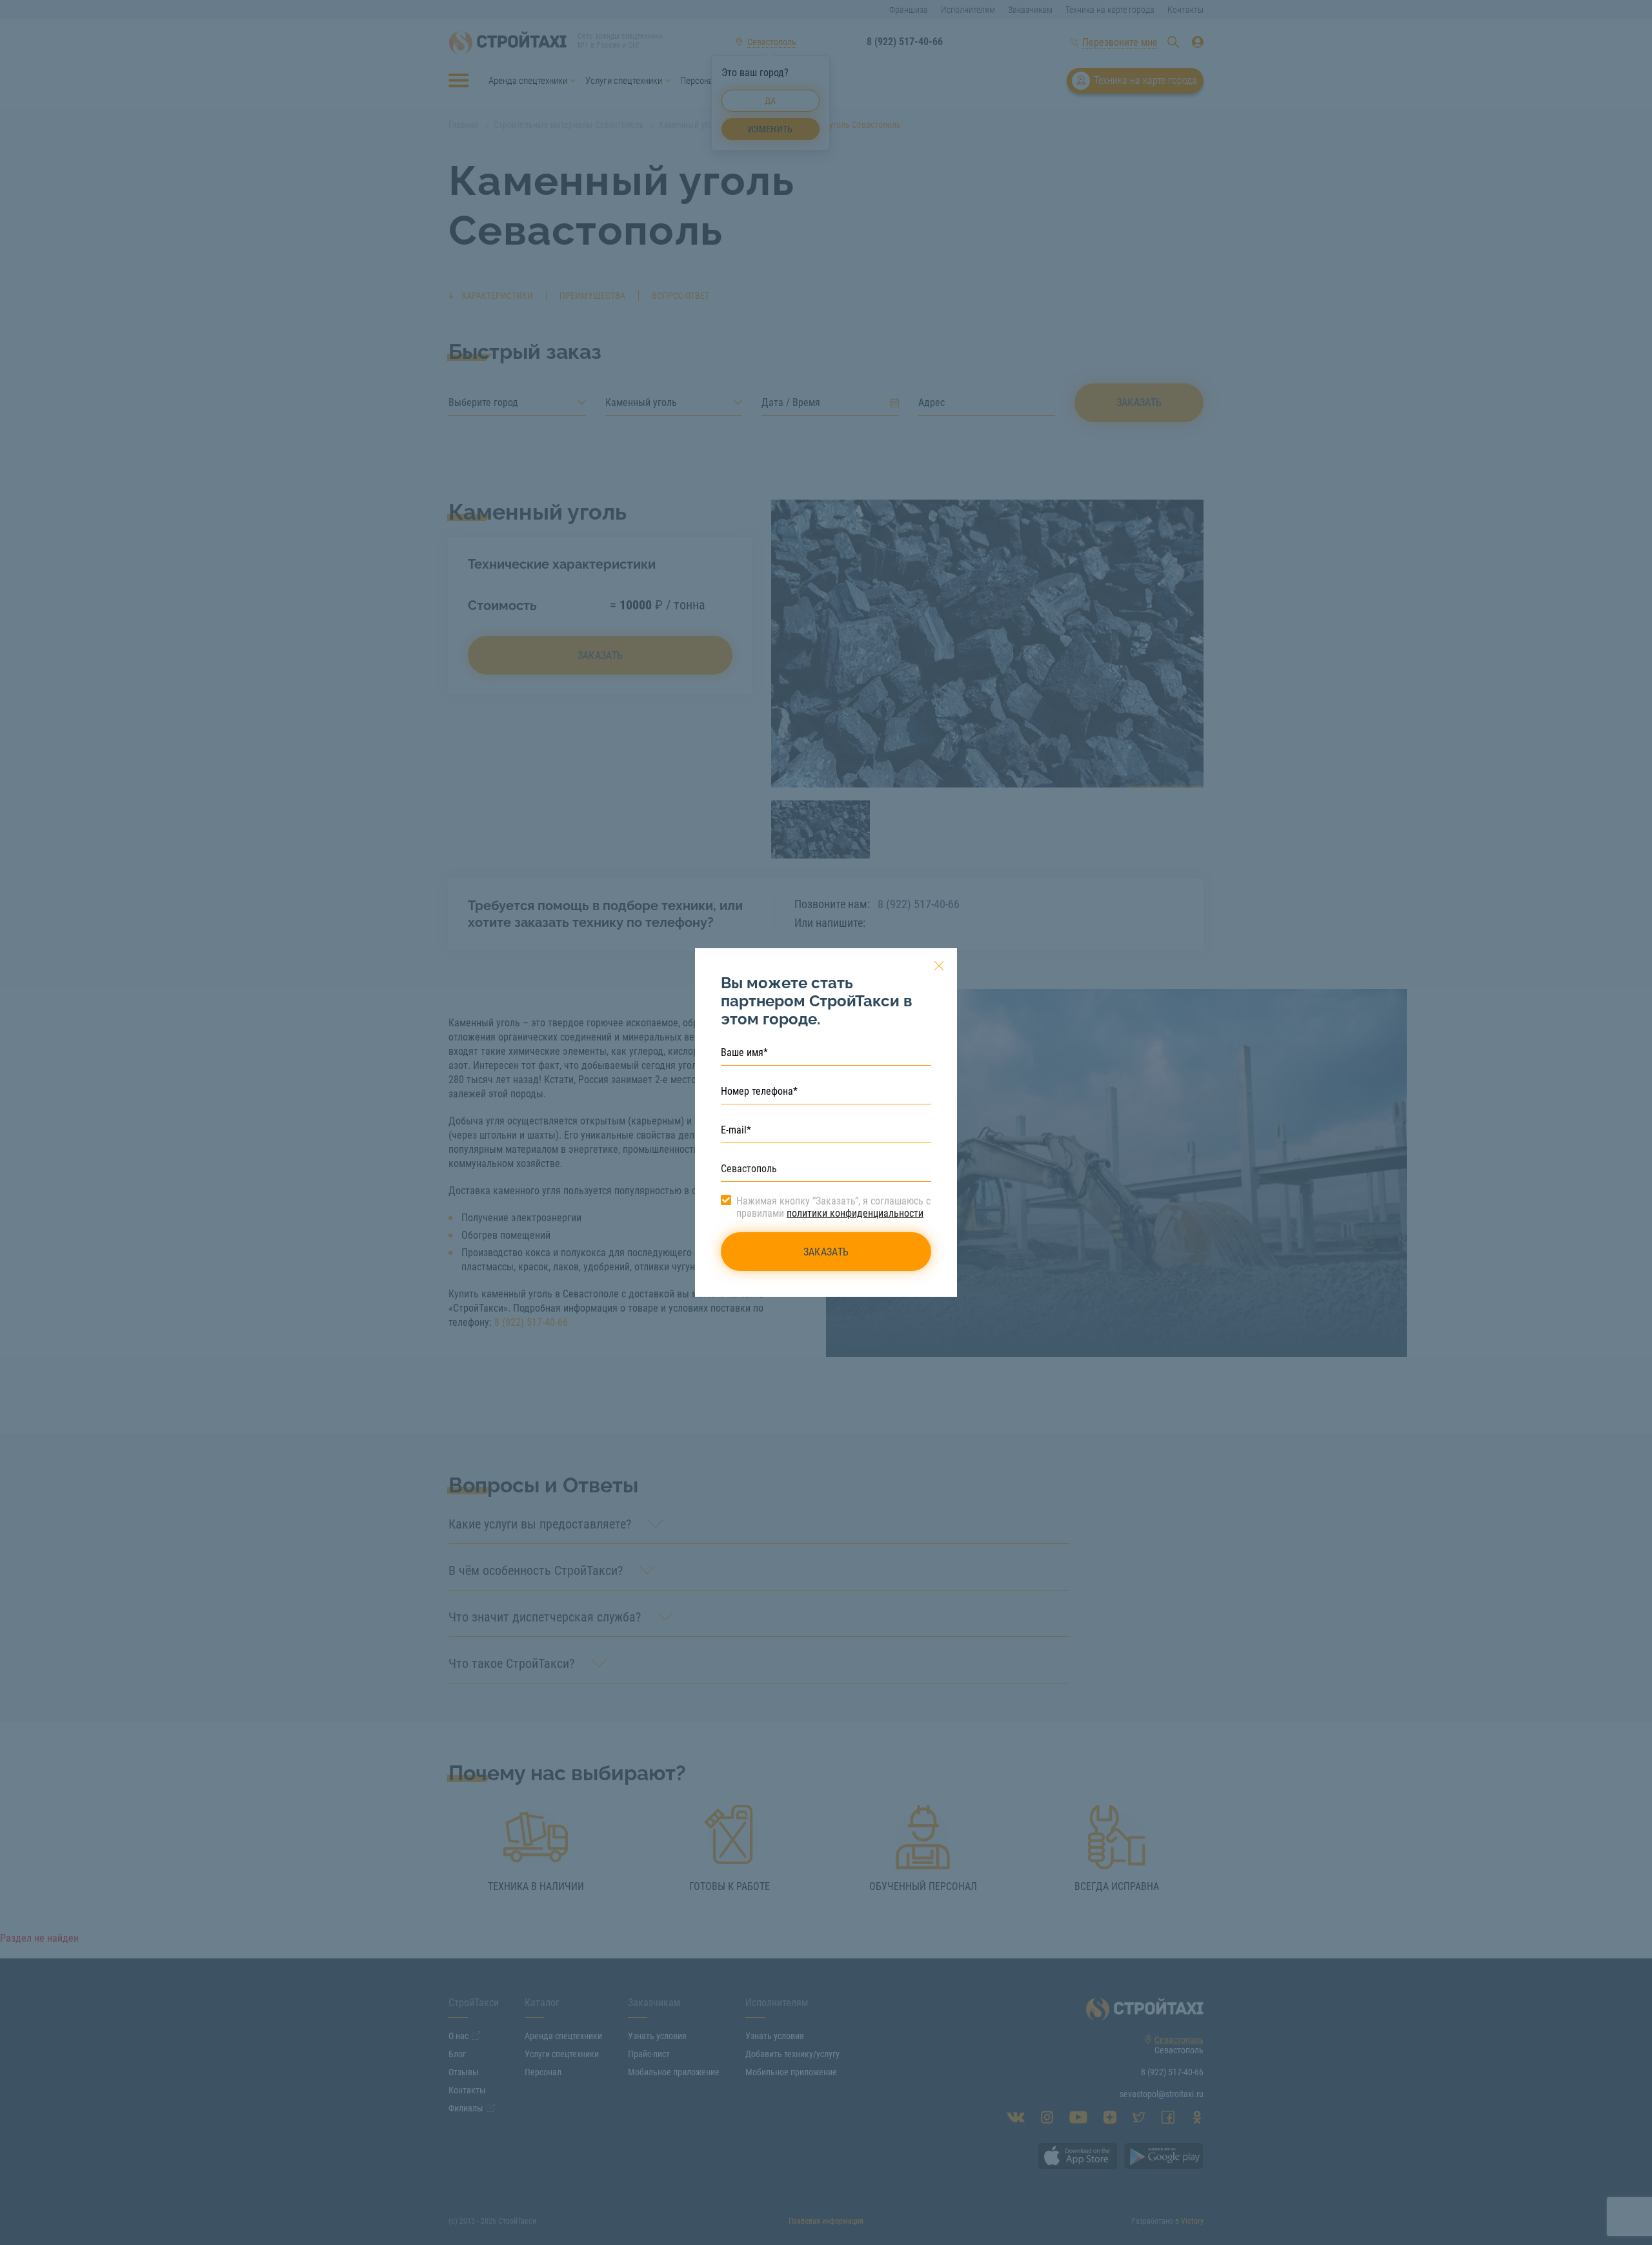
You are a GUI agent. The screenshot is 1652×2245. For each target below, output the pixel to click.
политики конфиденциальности (855, 1213)
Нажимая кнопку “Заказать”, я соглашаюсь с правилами (833, 1207)
